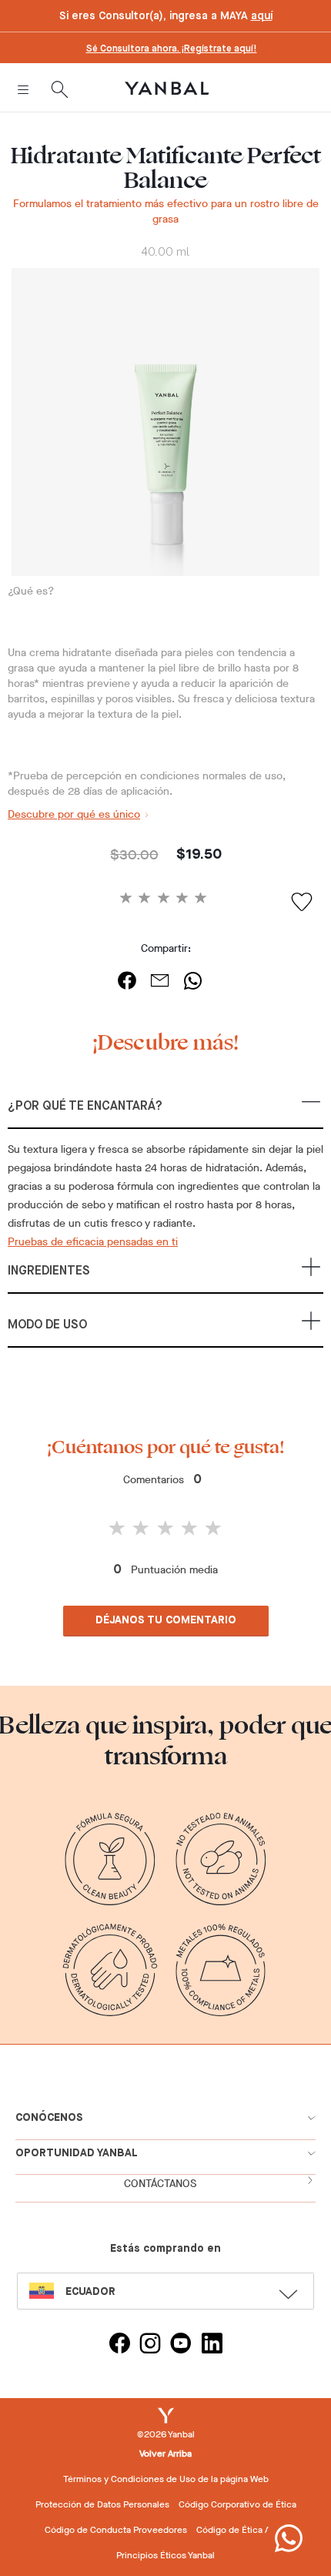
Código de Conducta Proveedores (116, 2530)
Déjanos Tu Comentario (166, 1620)
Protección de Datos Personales (102, 2504)
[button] (165, 1113)
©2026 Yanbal (166, 2434)
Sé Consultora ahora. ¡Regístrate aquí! (172, 49)
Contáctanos (160, 2184)
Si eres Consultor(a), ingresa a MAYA (166, 16)
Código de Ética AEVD (242, 2530)
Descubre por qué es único (74, 814)
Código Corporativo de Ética (237, 2504)
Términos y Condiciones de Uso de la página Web (166, 2479)
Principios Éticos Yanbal (165, 2555)
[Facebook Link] (119, 2345)
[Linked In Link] (212, 2345)
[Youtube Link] (181, 2345)
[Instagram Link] (150, 2345)
